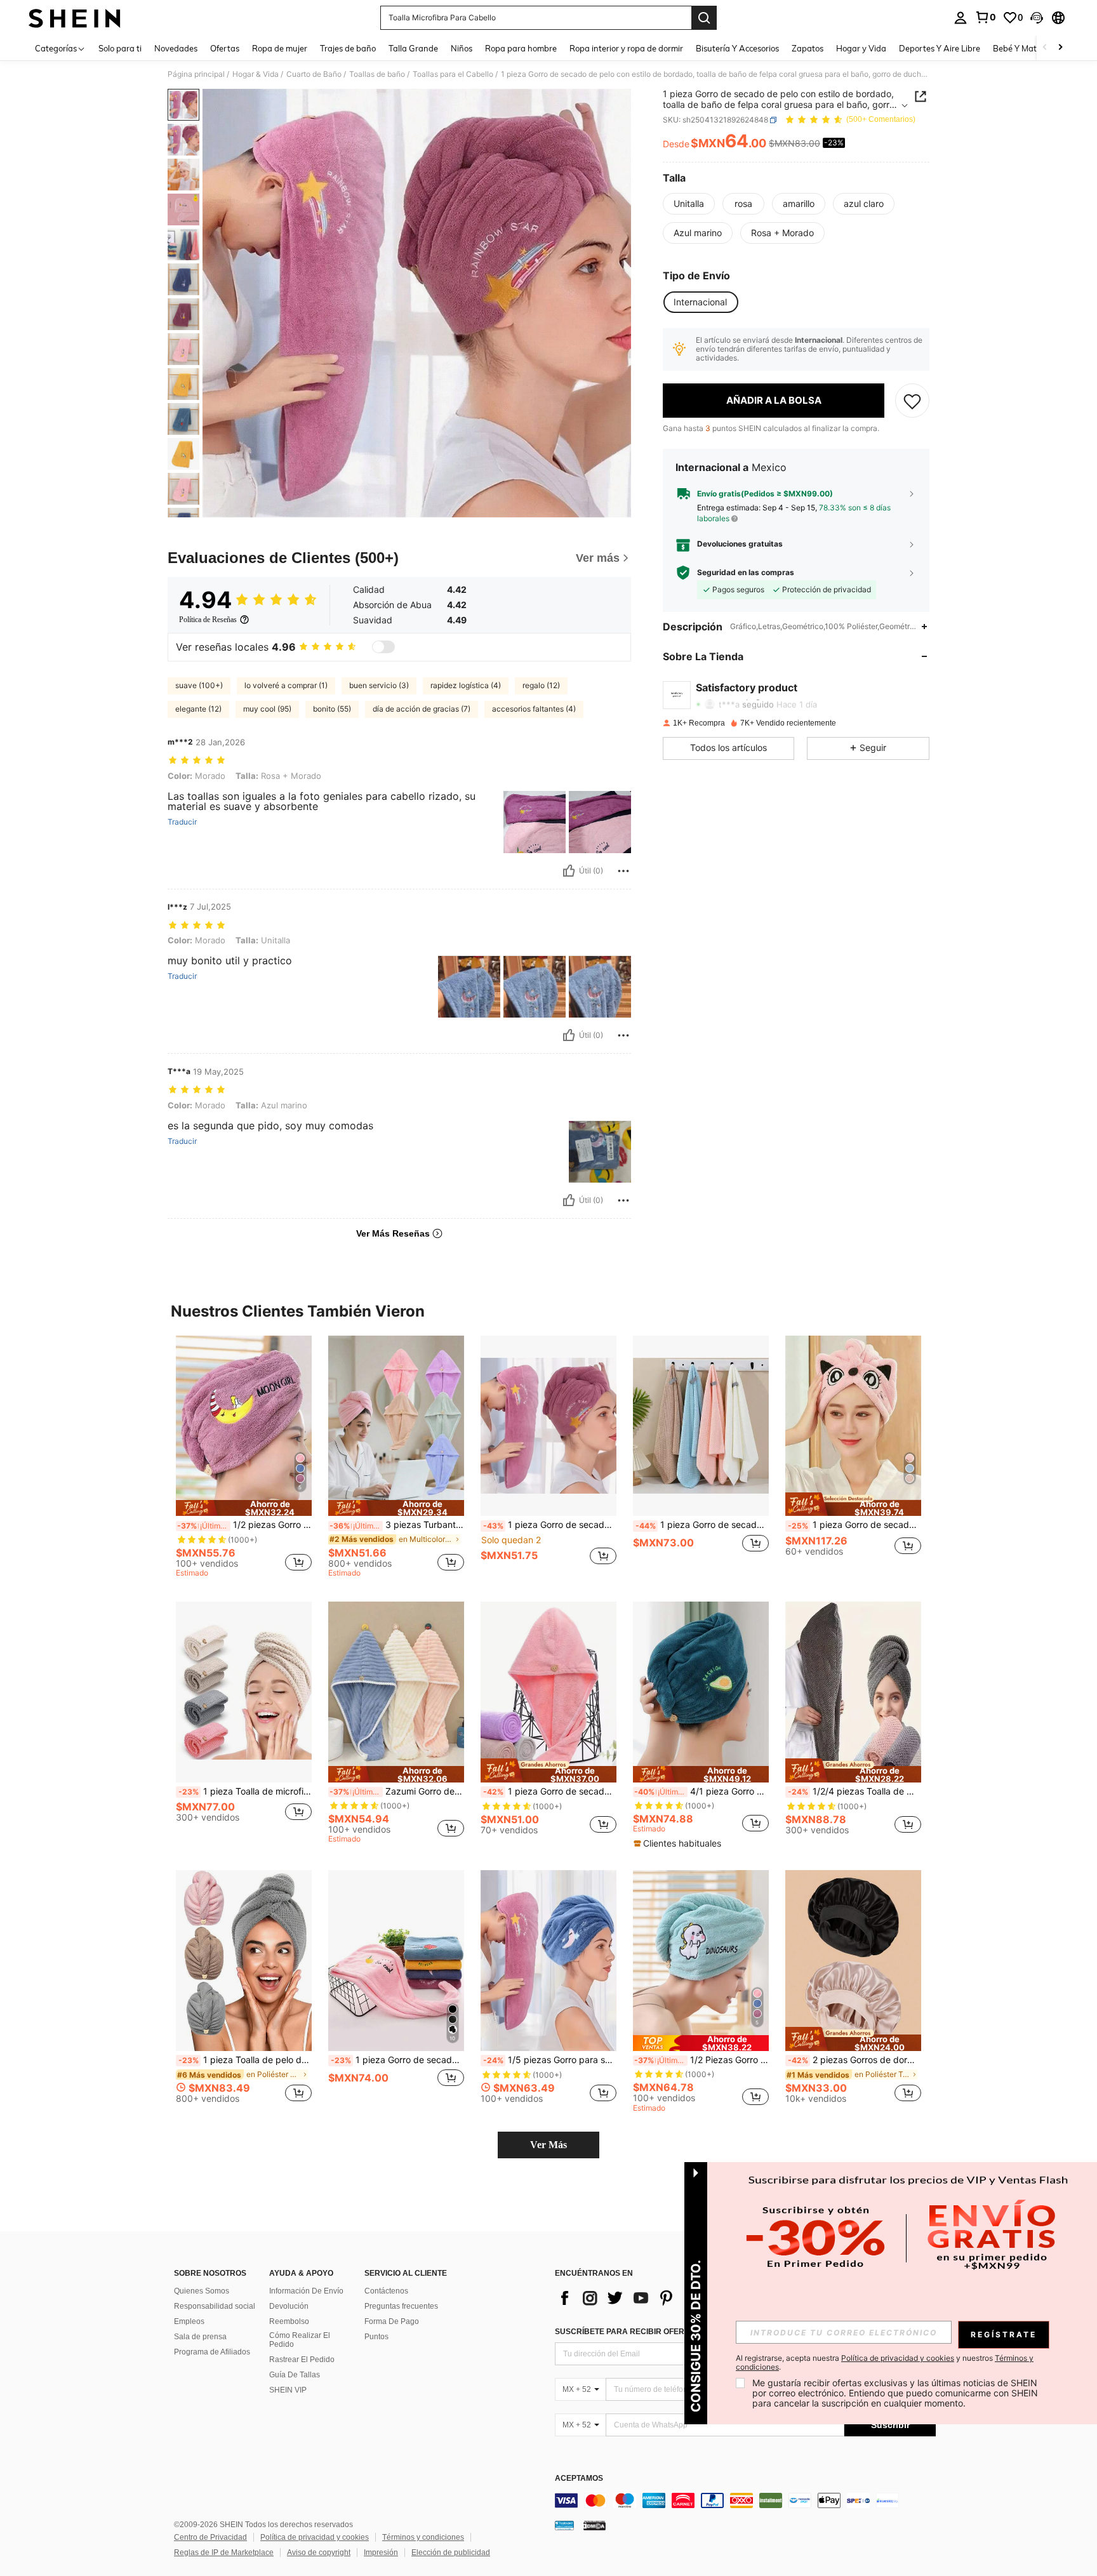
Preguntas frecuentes (401, 2306)
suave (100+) (199, 685)
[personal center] (961, 18)
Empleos (189, 2321)
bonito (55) (332, 709)
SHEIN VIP (288, 2390)
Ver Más (548, 2145)
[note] (244, 1508)
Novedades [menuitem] (176, 48)
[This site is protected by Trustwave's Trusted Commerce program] (564, 2525)
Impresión (381, 2553)
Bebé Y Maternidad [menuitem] (1030, 48)
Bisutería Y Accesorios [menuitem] (737, 48)
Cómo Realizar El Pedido (300, 2340)
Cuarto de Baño (314, 74)
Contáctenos (386, 2291)
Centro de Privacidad (210, 2537)
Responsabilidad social (215, 2306)
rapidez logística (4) (466, 685)
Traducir (182, 822)
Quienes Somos (202, 2291)
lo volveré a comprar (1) (286, 685)
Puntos (376, 2337)
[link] (985, 17)
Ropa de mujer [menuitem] (280, 48)
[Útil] (569, 871)
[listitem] (244, 1458)
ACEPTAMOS (579, 2479)
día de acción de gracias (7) (422, 709)
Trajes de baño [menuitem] (348, 48)
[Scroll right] (1060, 48)
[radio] (689, 204)
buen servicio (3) (379, 685)
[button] (1037, 18)
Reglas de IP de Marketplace (224, 2553)
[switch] (383, 647)
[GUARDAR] (912, 401)
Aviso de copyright (319, 2553)
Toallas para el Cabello (453, 74)
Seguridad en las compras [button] (746, 573)
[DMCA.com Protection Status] (595, 2525)
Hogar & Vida (256, 74)
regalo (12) (541, 685)
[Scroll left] (1045, 48)
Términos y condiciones (423, 2537)
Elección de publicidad (451, 2553)
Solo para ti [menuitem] (120, 48)
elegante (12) (198, 709)
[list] (656, 2298)
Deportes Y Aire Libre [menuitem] (940, 48)
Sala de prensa (200, 2337)
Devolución (289, 2306)
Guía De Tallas (295, 2375)
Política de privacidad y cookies (315, 2537)
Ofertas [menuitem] (225, 48)
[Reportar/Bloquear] (623, 871)
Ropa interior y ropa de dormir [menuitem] (626, 48)
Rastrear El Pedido (302, 2360)
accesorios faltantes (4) (534, 709)
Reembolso (289, 2321)
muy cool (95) (267, 709)
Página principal (196, 74)
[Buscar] (704, 18)
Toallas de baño (377, 74)
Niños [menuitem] (462, 48)
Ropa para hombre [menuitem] (521, 48)
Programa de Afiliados (212, 2352)
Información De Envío (306, 2291)
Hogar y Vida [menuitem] (861, 48)
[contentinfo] (745, 2500)
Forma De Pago (392, 2321)
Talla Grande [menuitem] (413, 48)
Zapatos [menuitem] (808, 48)
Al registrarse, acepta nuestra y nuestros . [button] (885, 2363)
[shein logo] (75, 18)
